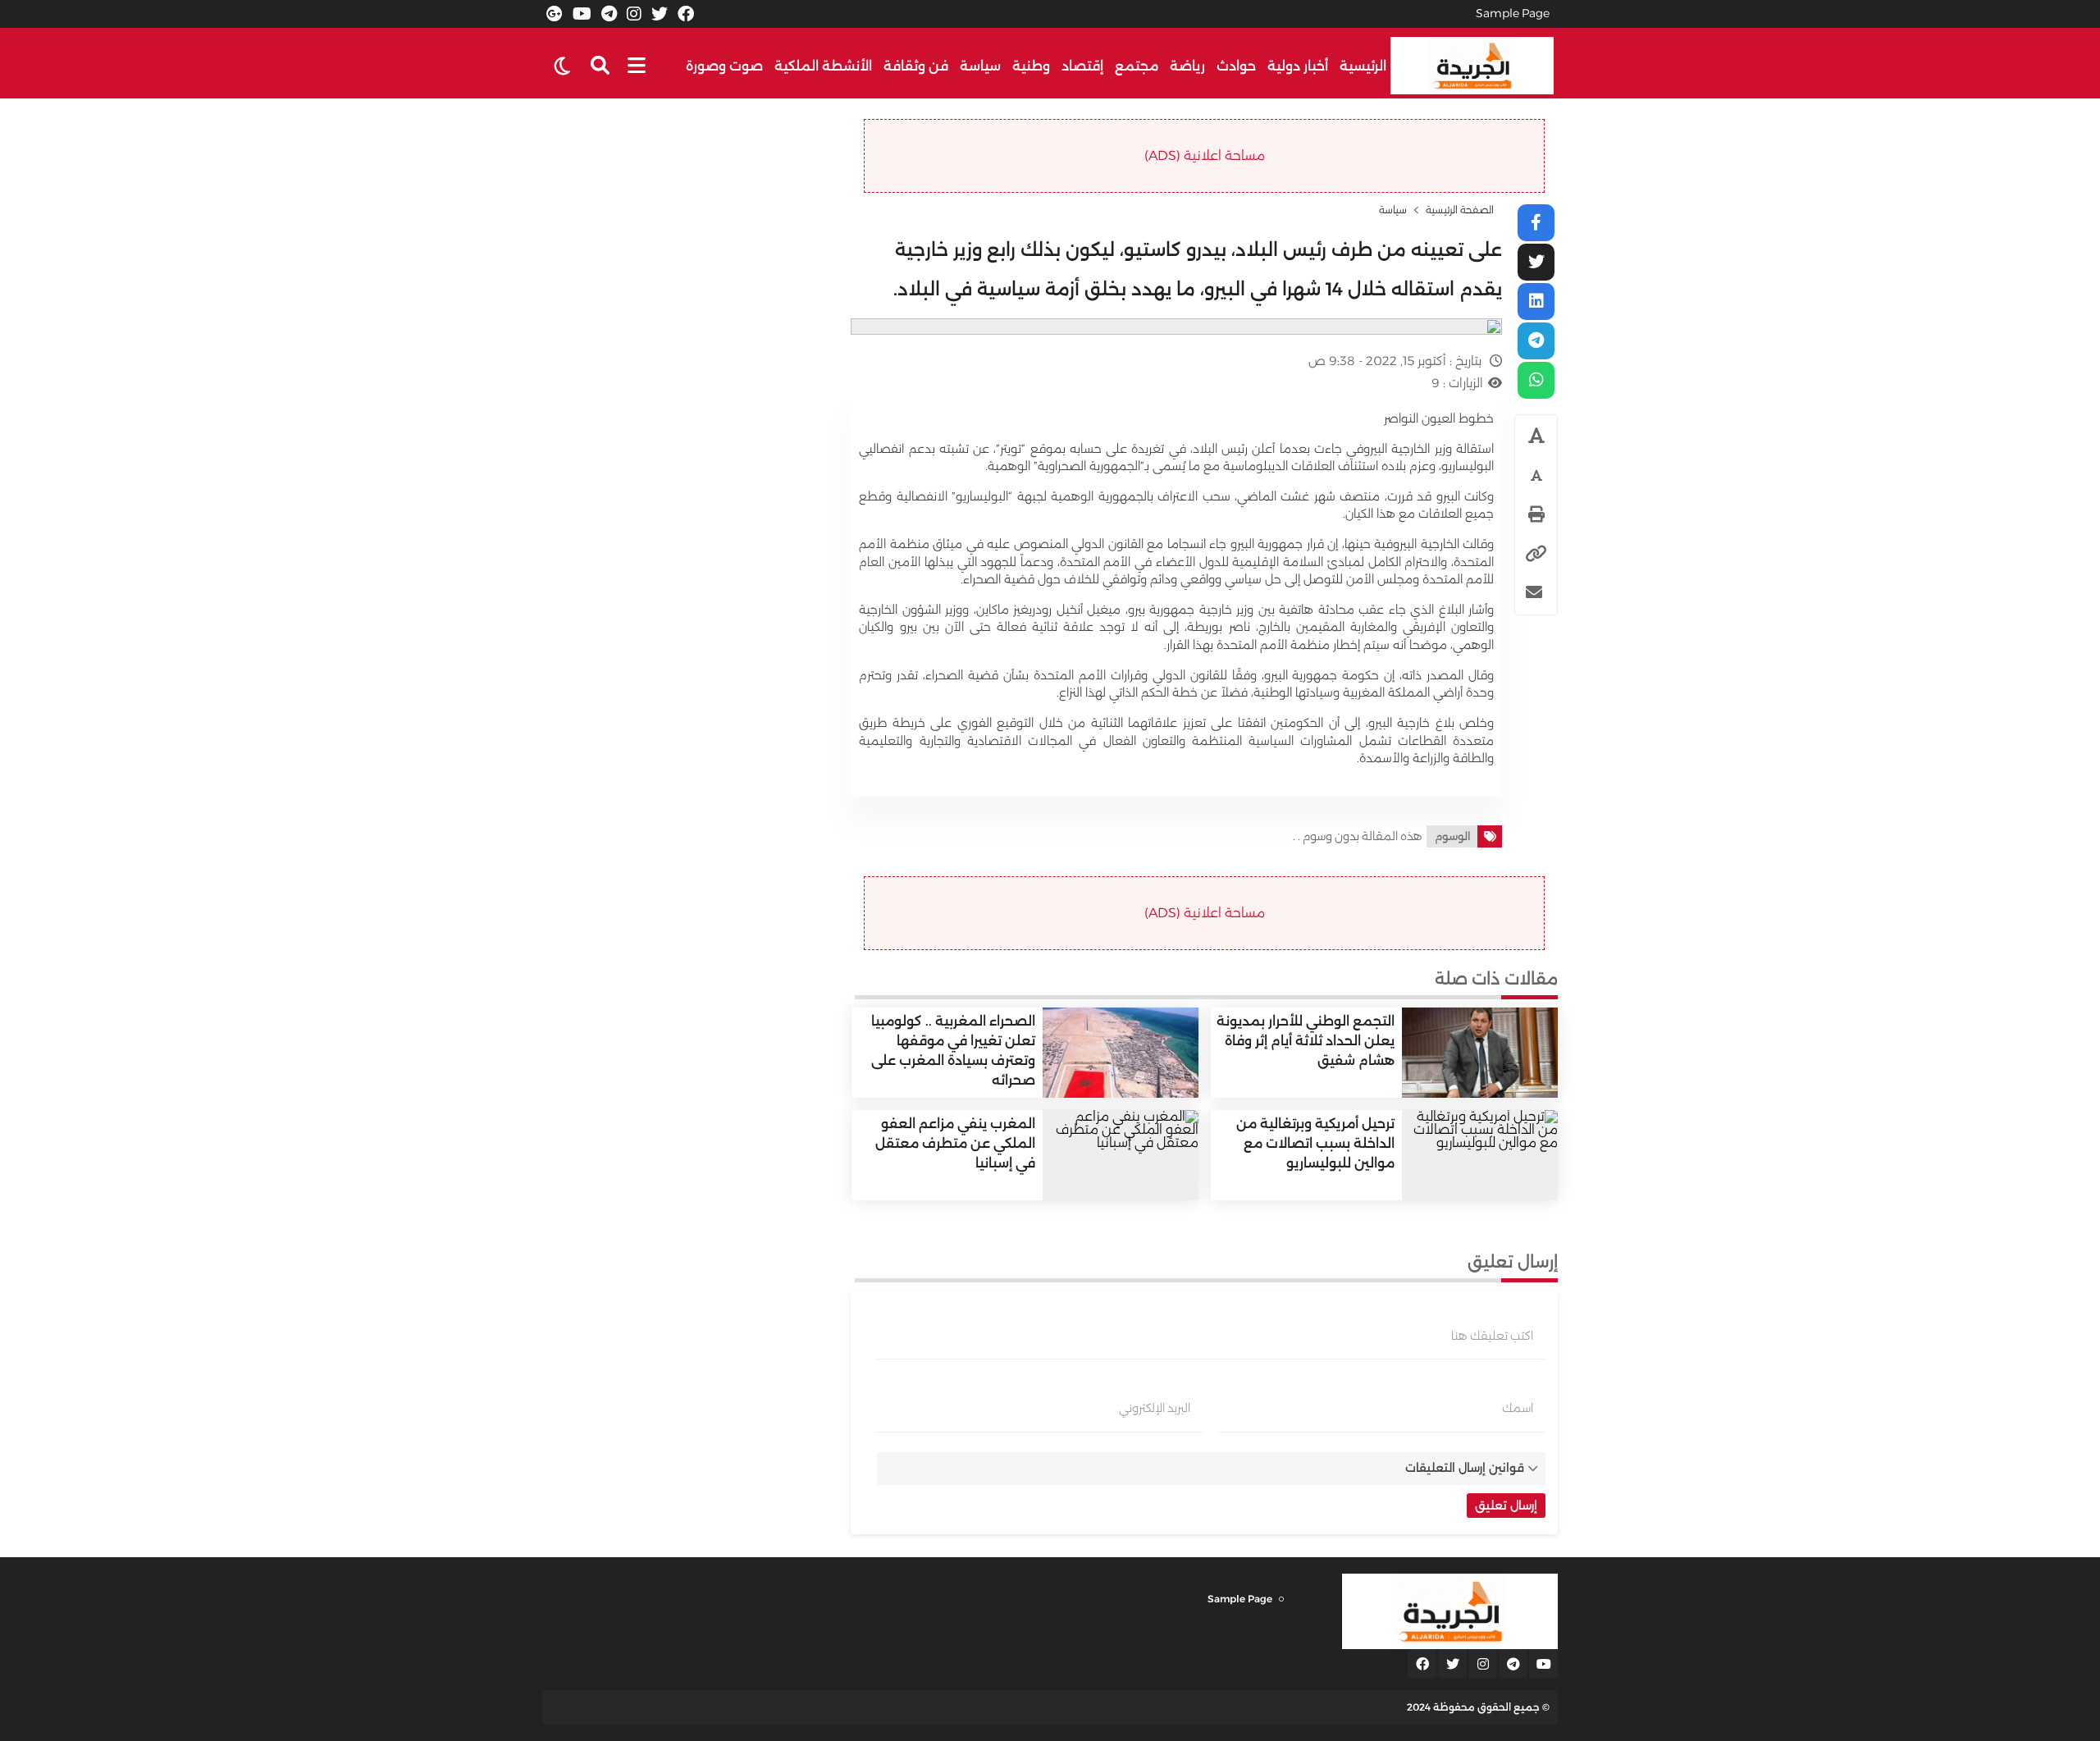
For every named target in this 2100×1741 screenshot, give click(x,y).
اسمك (1518, 1408)
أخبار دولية (1298, 66)
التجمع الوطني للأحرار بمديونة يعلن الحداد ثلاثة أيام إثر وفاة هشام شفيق (1306, 1041)
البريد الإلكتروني (1155, 1408)
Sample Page (1513, 13)
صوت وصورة (724, 66)
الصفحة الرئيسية (1460, 210)
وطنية (1031, 66)
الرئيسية (1363, 66)
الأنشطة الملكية (823, 66)
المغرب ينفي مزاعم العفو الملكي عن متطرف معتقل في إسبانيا (955, 1143)
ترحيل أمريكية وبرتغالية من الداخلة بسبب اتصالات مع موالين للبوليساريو (1315, 1143)
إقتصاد (1082, 66)
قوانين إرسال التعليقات (1465, 1468)
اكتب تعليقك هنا (1492, 1336)
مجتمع (1137, 66)
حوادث (1236, 66)
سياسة (980, 66)
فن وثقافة (916, 66)
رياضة (1187, 66)
